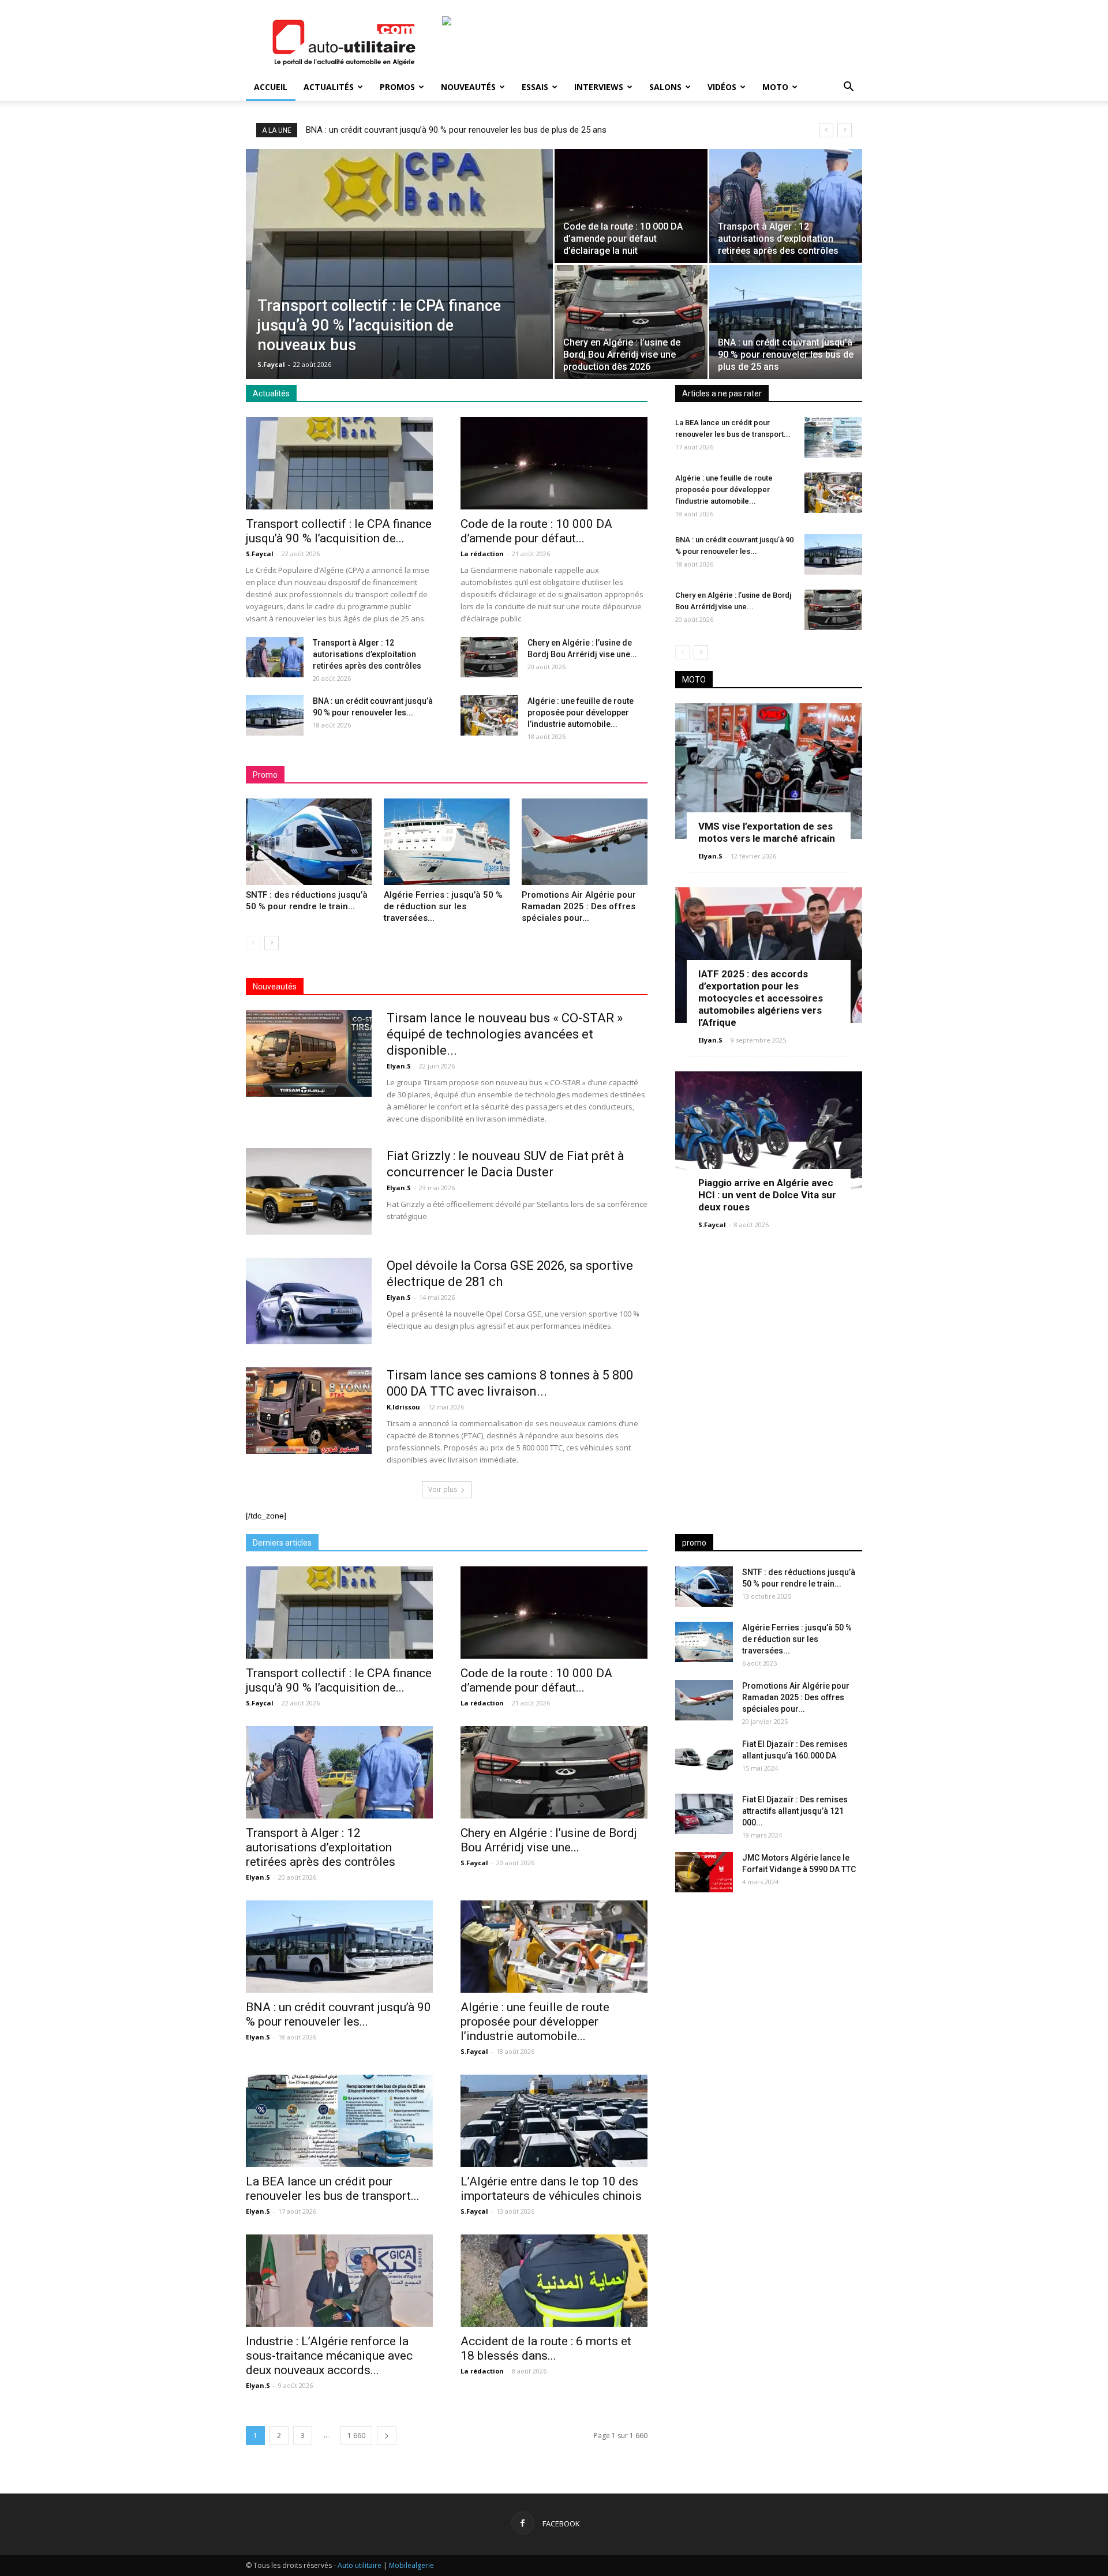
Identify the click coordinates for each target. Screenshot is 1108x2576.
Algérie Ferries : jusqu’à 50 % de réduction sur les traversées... (443, 906)
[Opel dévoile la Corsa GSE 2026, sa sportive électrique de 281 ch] (309, 1301)
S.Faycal (271, 364)
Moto (775, 87)
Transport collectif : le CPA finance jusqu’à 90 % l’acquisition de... (339, 531)
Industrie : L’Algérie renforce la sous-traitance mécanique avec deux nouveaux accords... (329, 2356)
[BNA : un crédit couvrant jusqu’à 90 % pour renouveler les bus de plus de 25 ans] (786, 322)
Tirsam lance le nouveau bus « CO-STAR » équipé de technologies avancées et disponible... (505, 1034)
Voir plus (443, 1489)
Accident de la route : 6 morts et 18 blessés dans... (546, 2348)
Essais (535, 87)
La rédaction (482, 554)
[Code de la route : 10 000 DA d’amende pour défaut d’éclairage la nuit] (631, 206)
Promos (397, 87)
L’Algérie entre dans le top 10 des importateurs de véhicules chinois (551, 2189)
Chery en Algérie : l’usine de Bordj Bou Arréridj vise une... (549, 1840)
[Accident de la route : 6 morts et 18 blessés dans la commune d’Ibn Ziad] (554, 2281)
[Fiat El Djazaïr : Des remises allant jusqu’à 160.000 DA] (704, 1758)
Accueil (271, 87)
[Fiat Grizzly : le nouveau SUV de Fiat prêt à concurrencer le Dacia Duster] (309, 1191)
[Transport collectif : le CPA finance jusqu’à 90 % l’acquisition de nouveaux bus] (399, 271)
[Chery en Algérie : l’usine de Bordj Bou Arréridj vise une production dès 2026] (631, 322)
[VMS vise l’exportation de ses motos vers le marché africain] (769, 771)
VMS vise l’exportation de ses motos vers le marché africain (767, 832)
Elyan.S (399, 1066)
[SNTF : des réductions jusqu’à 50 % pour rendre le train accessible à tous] (309, 842)
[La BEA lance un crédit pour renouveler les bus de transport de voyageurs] (833, 437)
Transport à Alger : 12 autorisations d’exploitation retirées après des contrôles (367, 654)
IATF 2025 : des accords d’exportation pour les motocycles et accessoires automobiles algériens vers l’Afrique (761, 998)
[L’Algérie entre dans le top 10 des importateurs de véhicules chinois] (554, 2121)
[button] (848, 88)
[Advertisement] (769, 1992)
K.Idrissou (403, 1407)
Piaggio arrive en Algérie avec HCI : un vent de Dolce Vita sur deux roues (767, 1195)
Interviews (599, 87)
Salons (665, 87)
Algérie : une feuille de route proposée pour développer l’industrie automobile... (581, 713)
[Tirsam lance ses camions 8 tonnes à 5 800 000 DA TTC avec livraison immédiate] (309, 1411)
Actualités (329, 87)
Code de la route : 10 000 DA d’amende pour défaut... (536, 531)
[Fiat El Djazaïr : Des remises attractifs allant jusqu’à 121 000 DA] (704, 1814)
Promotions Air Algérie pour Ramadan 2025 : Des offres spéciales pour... (579, 906)
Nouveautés (468, 87)
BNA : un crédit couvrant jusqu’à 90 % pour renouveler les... (338, 2014)
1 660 (356, 2436)
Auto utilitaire (360, 2565)
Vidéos (722, 87)
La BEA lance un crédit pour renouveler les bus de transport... (333, 2189)
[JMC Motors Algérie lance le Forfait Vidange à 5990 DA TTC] (704, 1872)
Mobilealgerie (411, 2565)
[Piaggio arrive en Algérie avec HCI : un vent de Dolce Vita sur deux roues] (769, 1139)
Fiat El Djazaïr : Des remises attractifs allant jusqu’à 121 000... (795, 1811)
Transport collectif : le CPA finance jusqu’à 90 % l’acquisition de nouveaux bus (452, 130)
